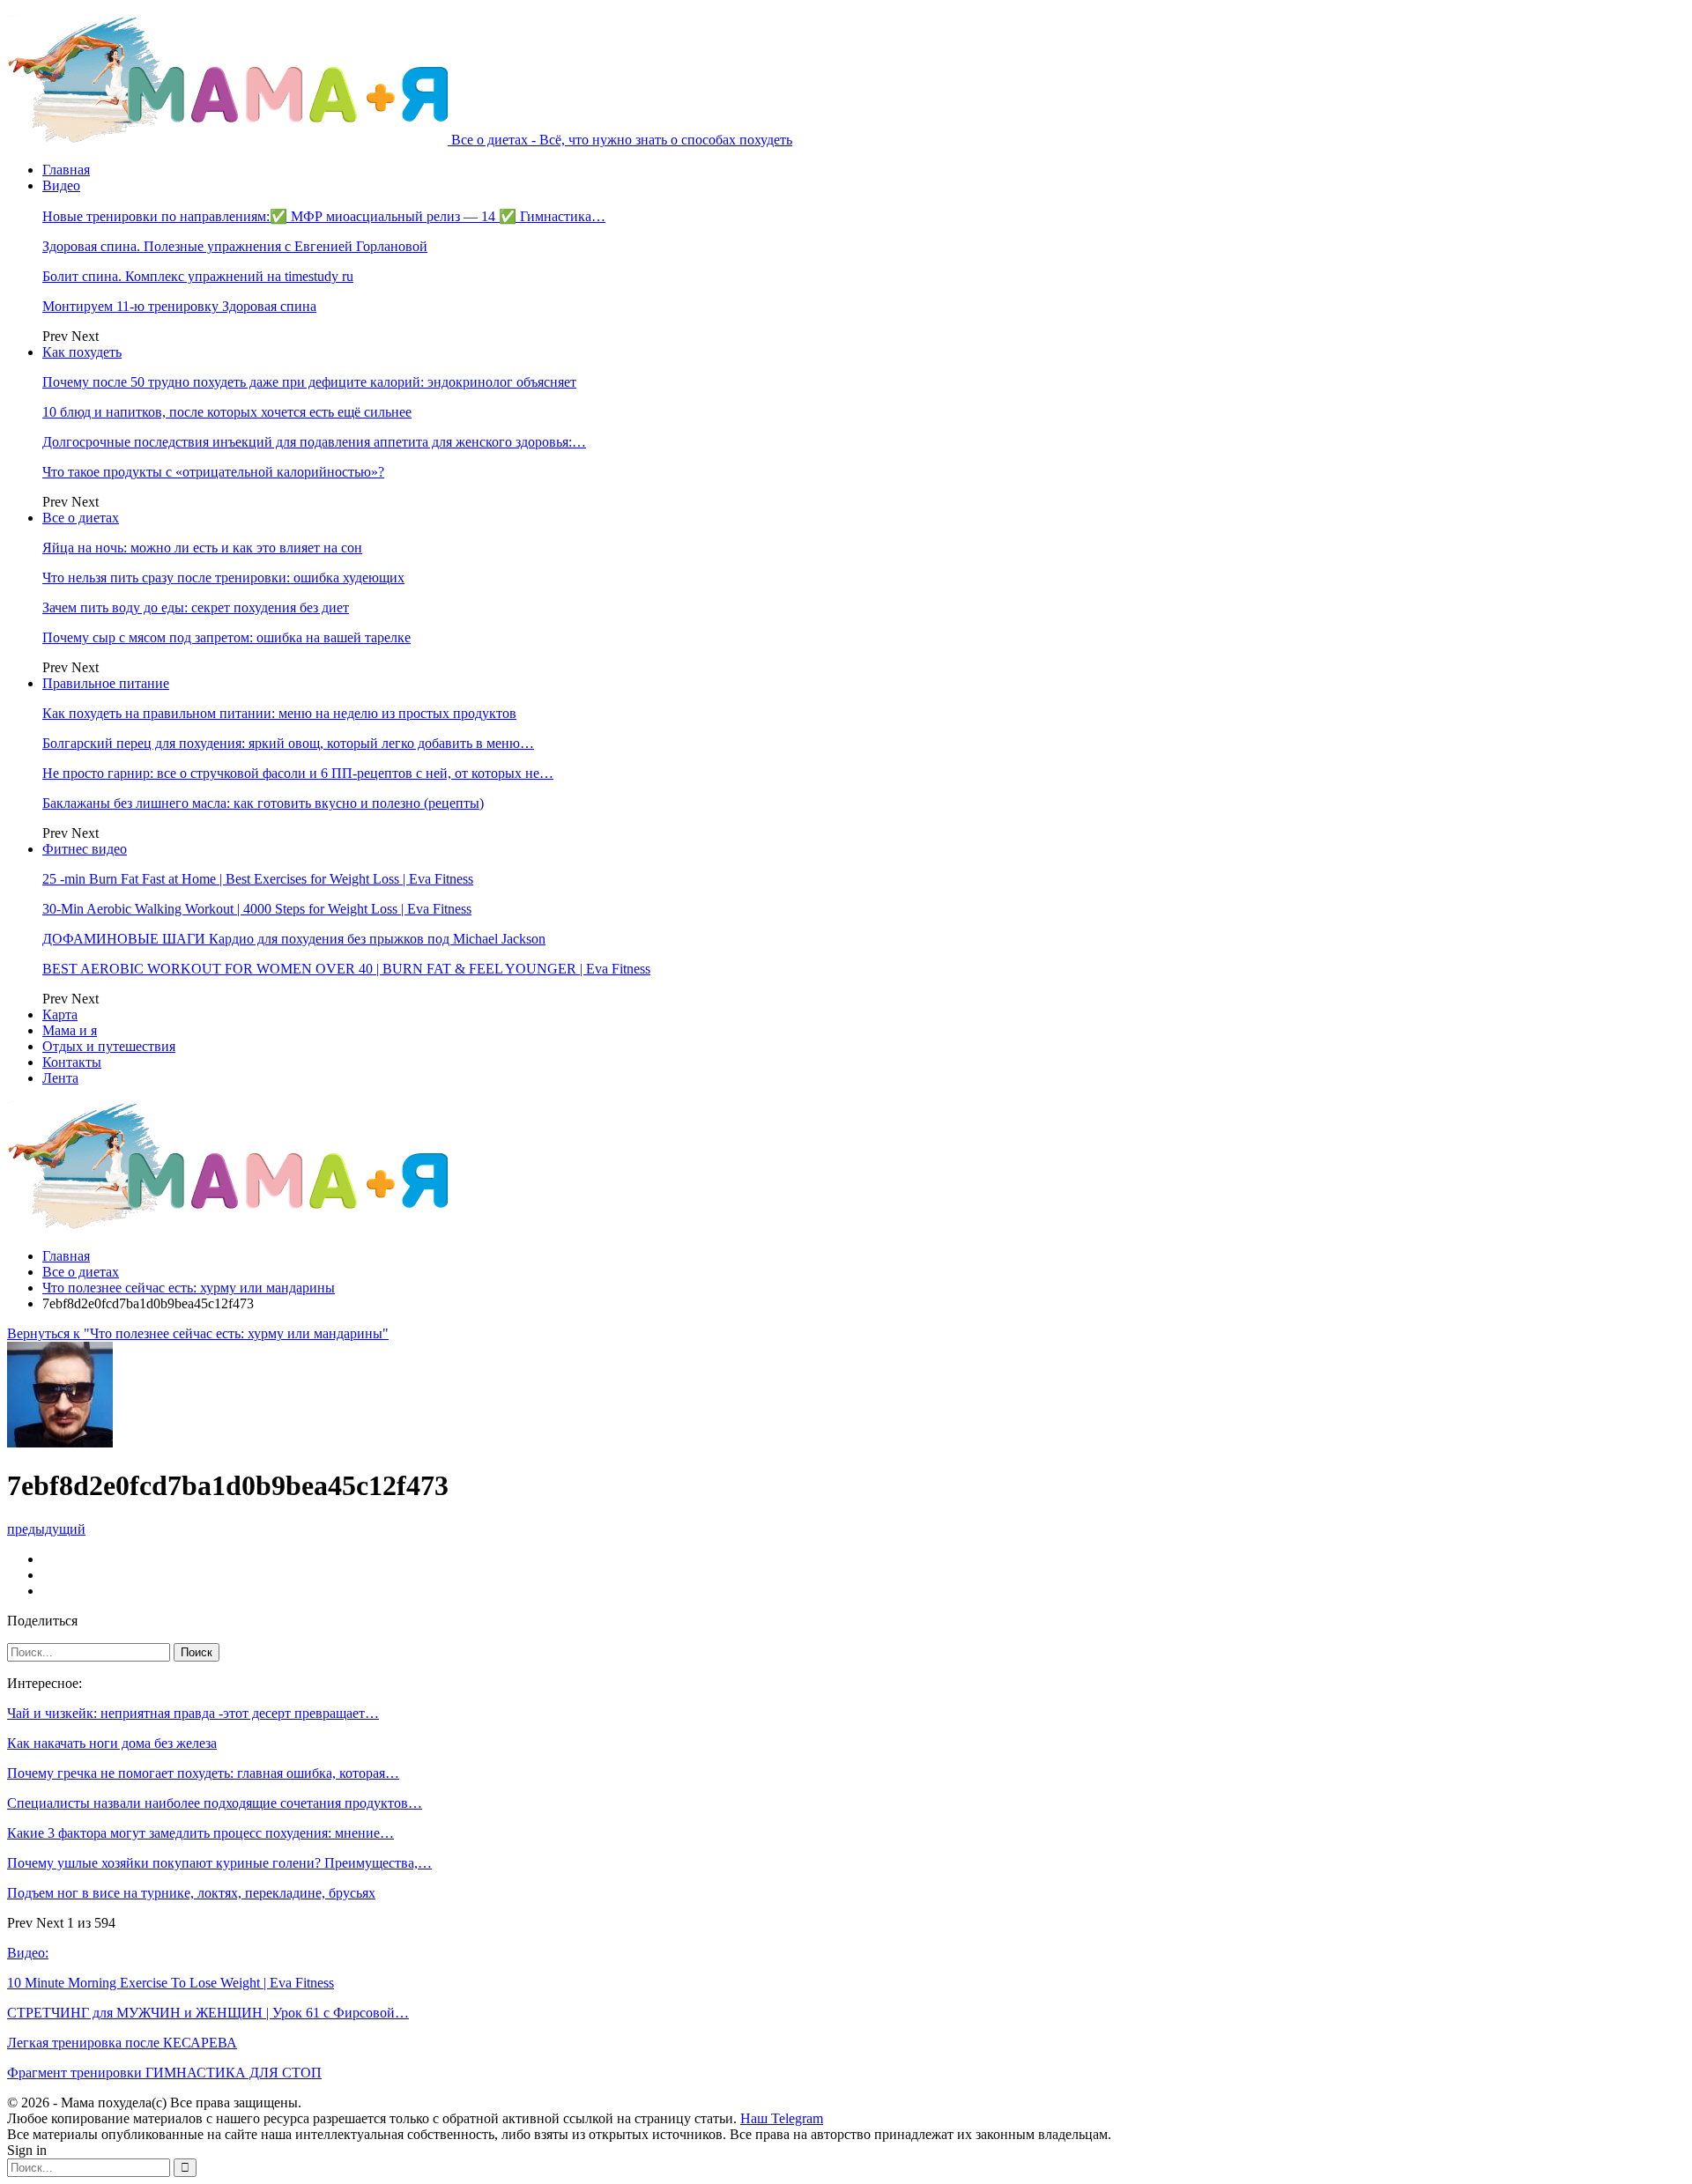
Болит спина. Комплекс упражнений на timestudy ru (198, 276)
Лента (60, 1078)
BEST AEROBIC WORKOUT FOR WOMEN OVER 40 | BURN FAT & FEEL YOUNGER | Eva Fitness (346, 969)
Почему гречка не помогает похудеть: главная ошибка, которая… (203, 1773)
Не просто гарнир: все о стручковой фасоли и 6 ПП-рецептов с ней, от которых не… (298, 773)
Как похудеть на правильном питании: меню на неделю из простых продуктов (279, 713)
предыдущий (46, 1529)
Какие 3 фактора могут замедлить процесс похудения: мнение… (200, 1833)
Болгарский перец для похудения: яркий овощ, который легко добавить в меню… (288, 743)
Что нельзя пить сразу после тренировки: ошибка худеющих (223, 577)
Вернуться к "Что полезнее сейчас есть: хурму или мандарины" (198, 1333)
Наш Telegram (782, 2118)
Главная (66, 170)
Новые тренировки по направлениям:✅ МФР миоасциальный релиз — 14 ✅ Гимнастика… (324, 216)
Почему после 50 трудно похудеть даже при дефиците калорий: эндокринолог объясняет (309, 382)
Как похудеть (82, 352)
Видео (61, 185)
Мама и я (70, 1030)
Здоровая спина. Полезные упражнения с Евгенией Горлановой (235, 246)
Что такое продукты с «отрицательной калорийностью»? (213, 472)
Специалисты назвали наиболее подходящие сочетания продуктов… (215, 1803)
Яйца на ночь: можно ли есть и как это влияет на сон (202, 548)
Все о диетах (81, 518)
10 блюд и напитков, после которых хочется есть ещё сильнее (227, 412)
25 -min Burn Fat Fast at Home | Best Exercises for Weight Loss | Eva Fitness (258, 879)
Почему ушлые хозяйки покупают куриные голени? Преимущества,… (219, 1863)
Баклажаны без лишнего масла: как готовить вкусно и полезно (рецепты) (263, 803)
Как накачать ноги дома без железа (112, 1743)
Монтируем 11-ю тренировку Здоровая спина (179, 306)
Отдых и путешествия (109, 1046)
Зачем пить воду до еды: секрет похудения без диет (196, 607)
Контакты (72, 1062)
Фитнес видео (85, 849)
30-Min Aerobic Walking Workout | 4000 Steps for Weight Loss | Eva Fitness (257, 909)
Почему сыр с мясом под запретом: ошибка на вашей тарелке (226, 637)
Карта (60, 1014)
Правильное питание (106, 683)
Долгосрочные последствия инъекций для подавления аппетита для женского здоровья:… (314, 442)
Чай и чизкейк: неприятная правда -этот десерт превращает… (193, 1713)
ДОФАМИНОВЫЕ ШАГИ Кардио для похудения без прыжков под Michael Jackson (294, 939)
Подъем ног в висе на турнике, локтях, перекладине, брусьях (191, 1893)
